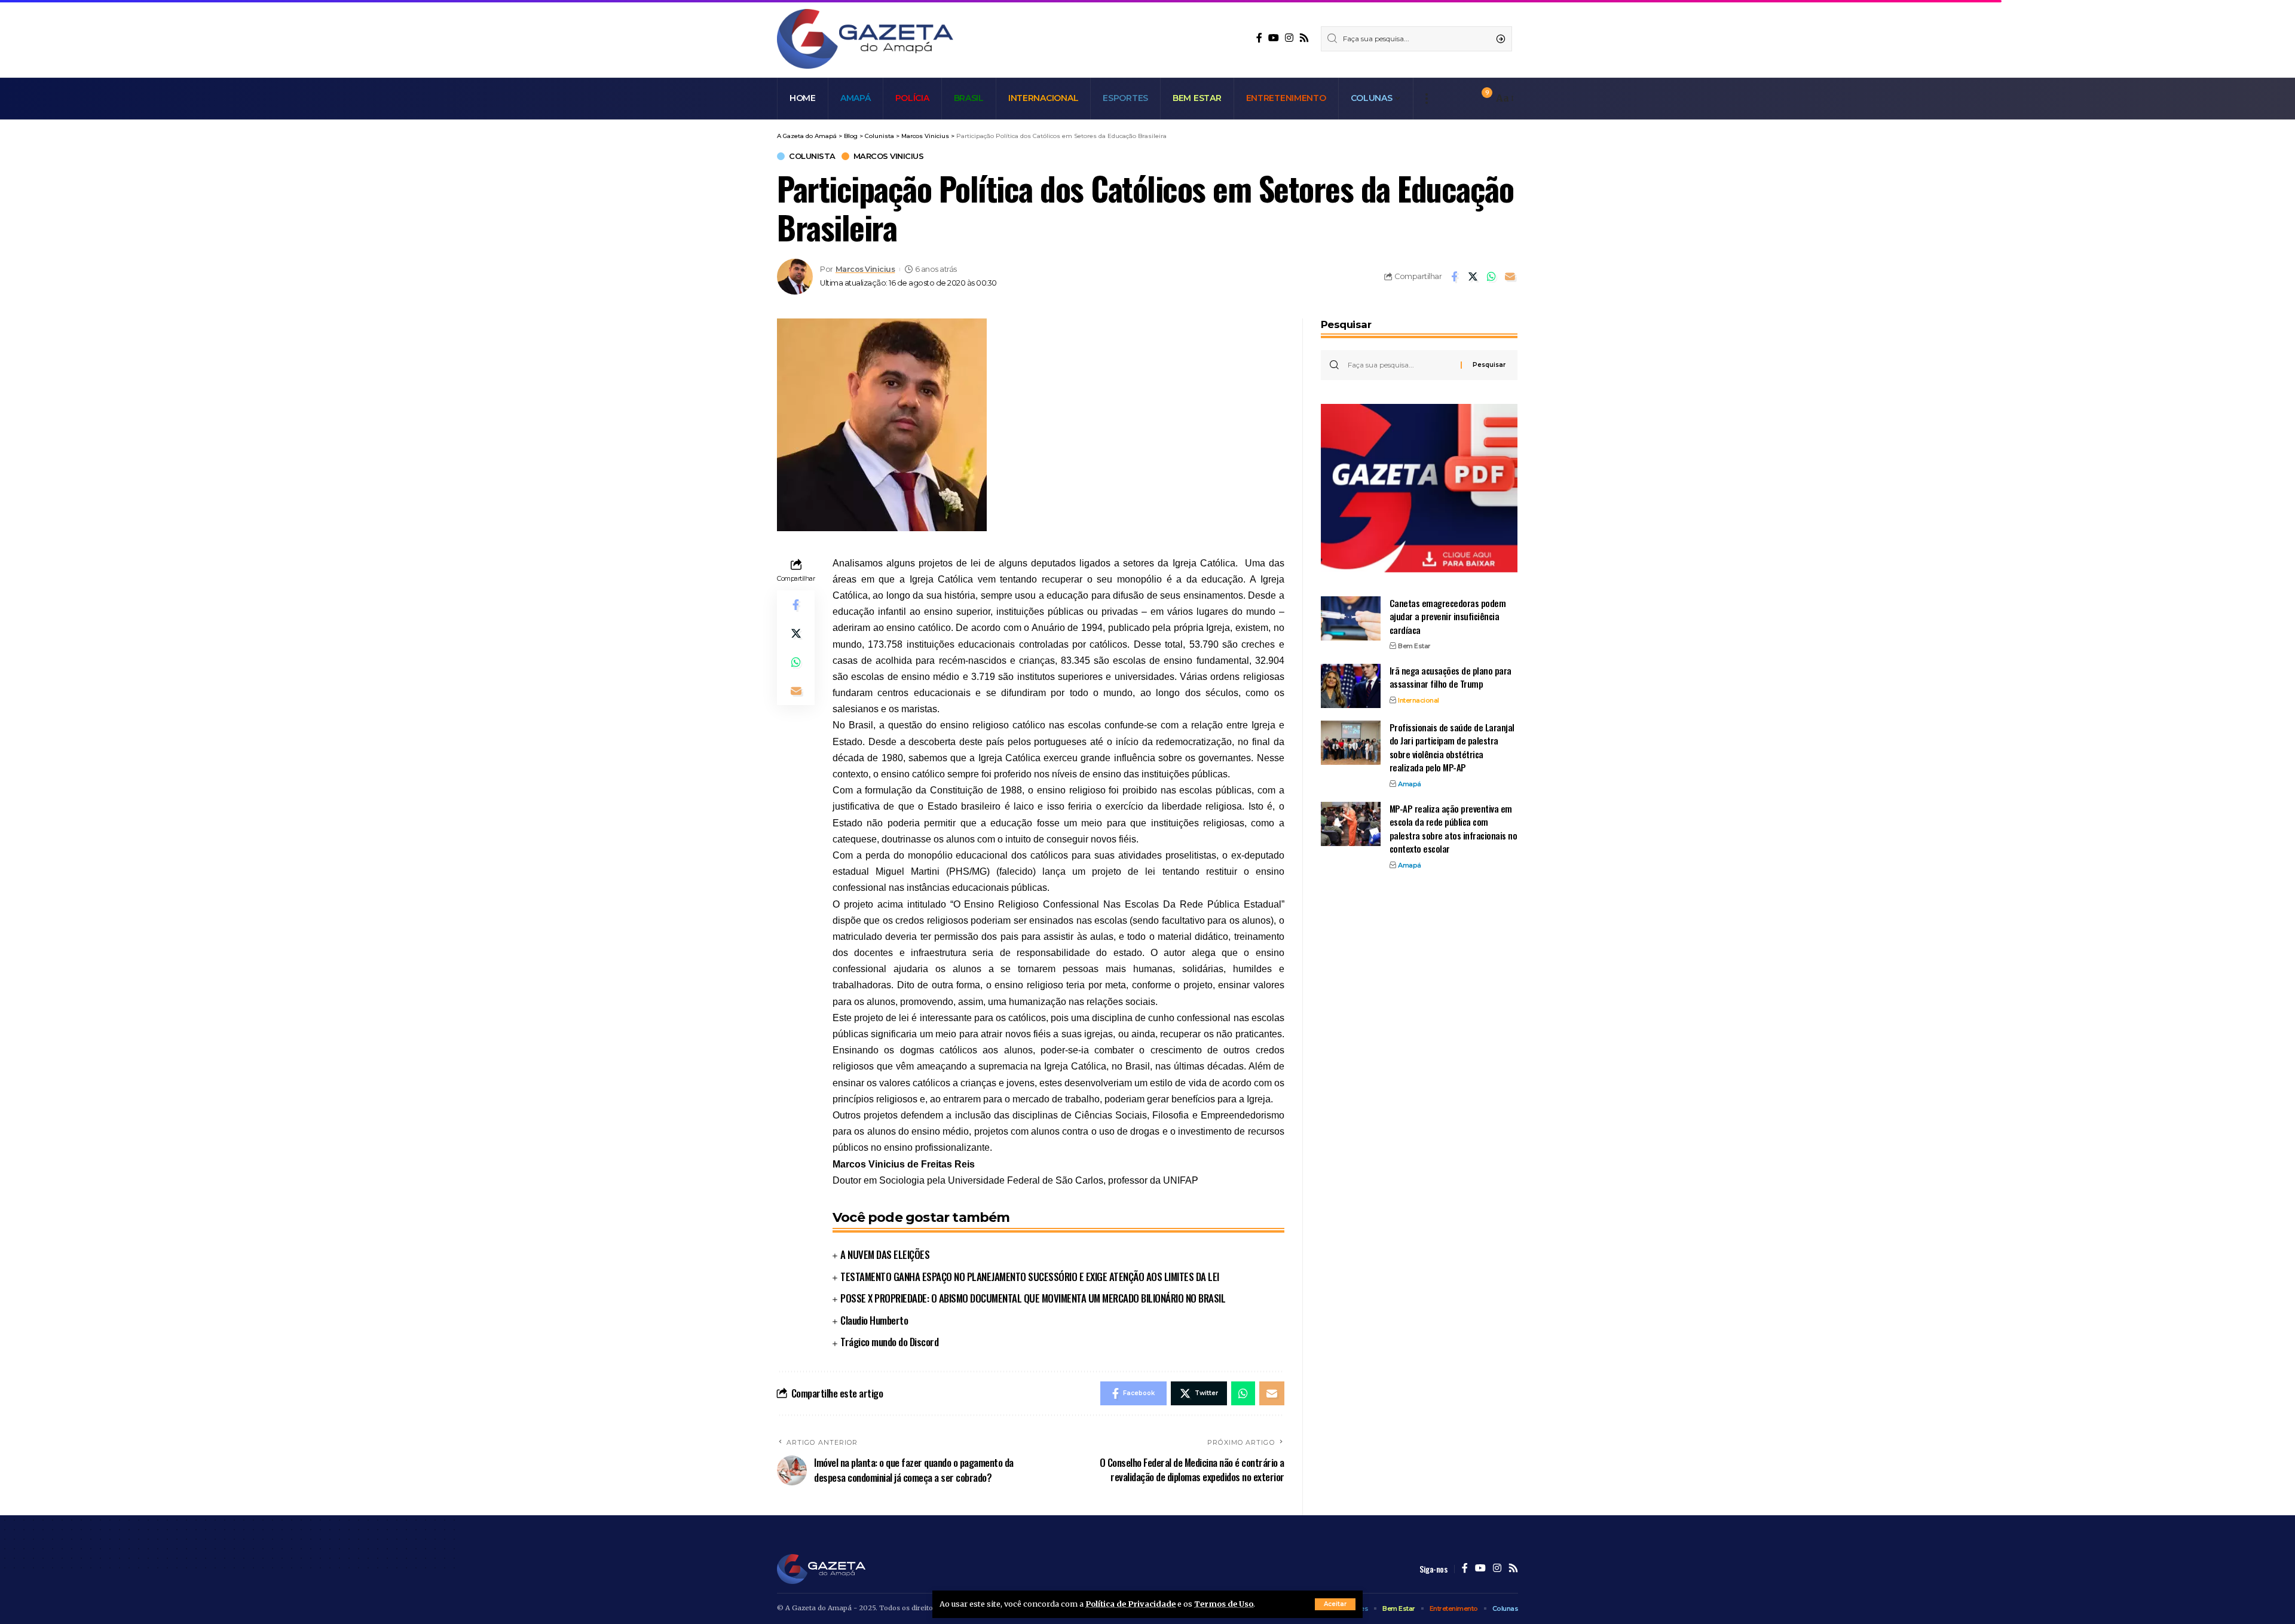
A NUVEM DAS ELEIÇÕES (885, 1254)
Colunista (812, 156)
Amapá (1410, 783)
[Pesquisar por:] (1400, 365)
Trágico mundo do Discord (889, 1342)
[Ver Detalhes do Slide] (1419, 488)
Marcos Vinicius (889, 156)
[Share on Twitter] (1473, 277)
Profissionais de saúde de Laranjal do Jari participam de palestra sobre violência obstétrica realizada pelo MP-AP (1452, 747)
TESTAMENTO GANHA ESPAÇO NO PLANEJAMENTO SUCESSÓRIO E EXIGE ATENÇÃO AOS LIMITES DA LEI (1030, 1277)
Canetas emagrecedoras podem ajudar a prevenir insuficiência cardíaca (1448, 616)
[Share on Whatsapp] (1491, 277)
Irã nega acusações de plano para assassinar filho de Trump (1451, 677)
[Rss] (1304, 38)
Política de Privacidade (1130, 1604)
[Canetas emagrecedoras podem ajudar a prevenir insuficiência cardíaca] (1351, 618)
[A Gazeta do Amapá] (865, 39)
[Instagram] (1289, 38)
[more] (1426, 99)
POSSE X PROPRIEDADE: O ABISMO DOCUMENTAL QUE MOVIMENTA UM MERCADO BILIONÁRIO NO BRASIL (1033, 1298)
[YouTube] (1274, 38)
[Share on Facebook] (1454, 277)
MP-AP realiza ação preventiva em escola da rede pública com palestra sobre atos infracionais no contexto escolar (1453, 828)
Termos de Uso (1224, 1604)
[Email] (1510, 277)
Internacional (1419, 700)
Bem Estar (1414, 646)
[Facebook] (1259, 38)
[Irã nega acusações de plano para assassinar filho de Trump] (1351, 686)
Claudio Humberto (874, 1320)
